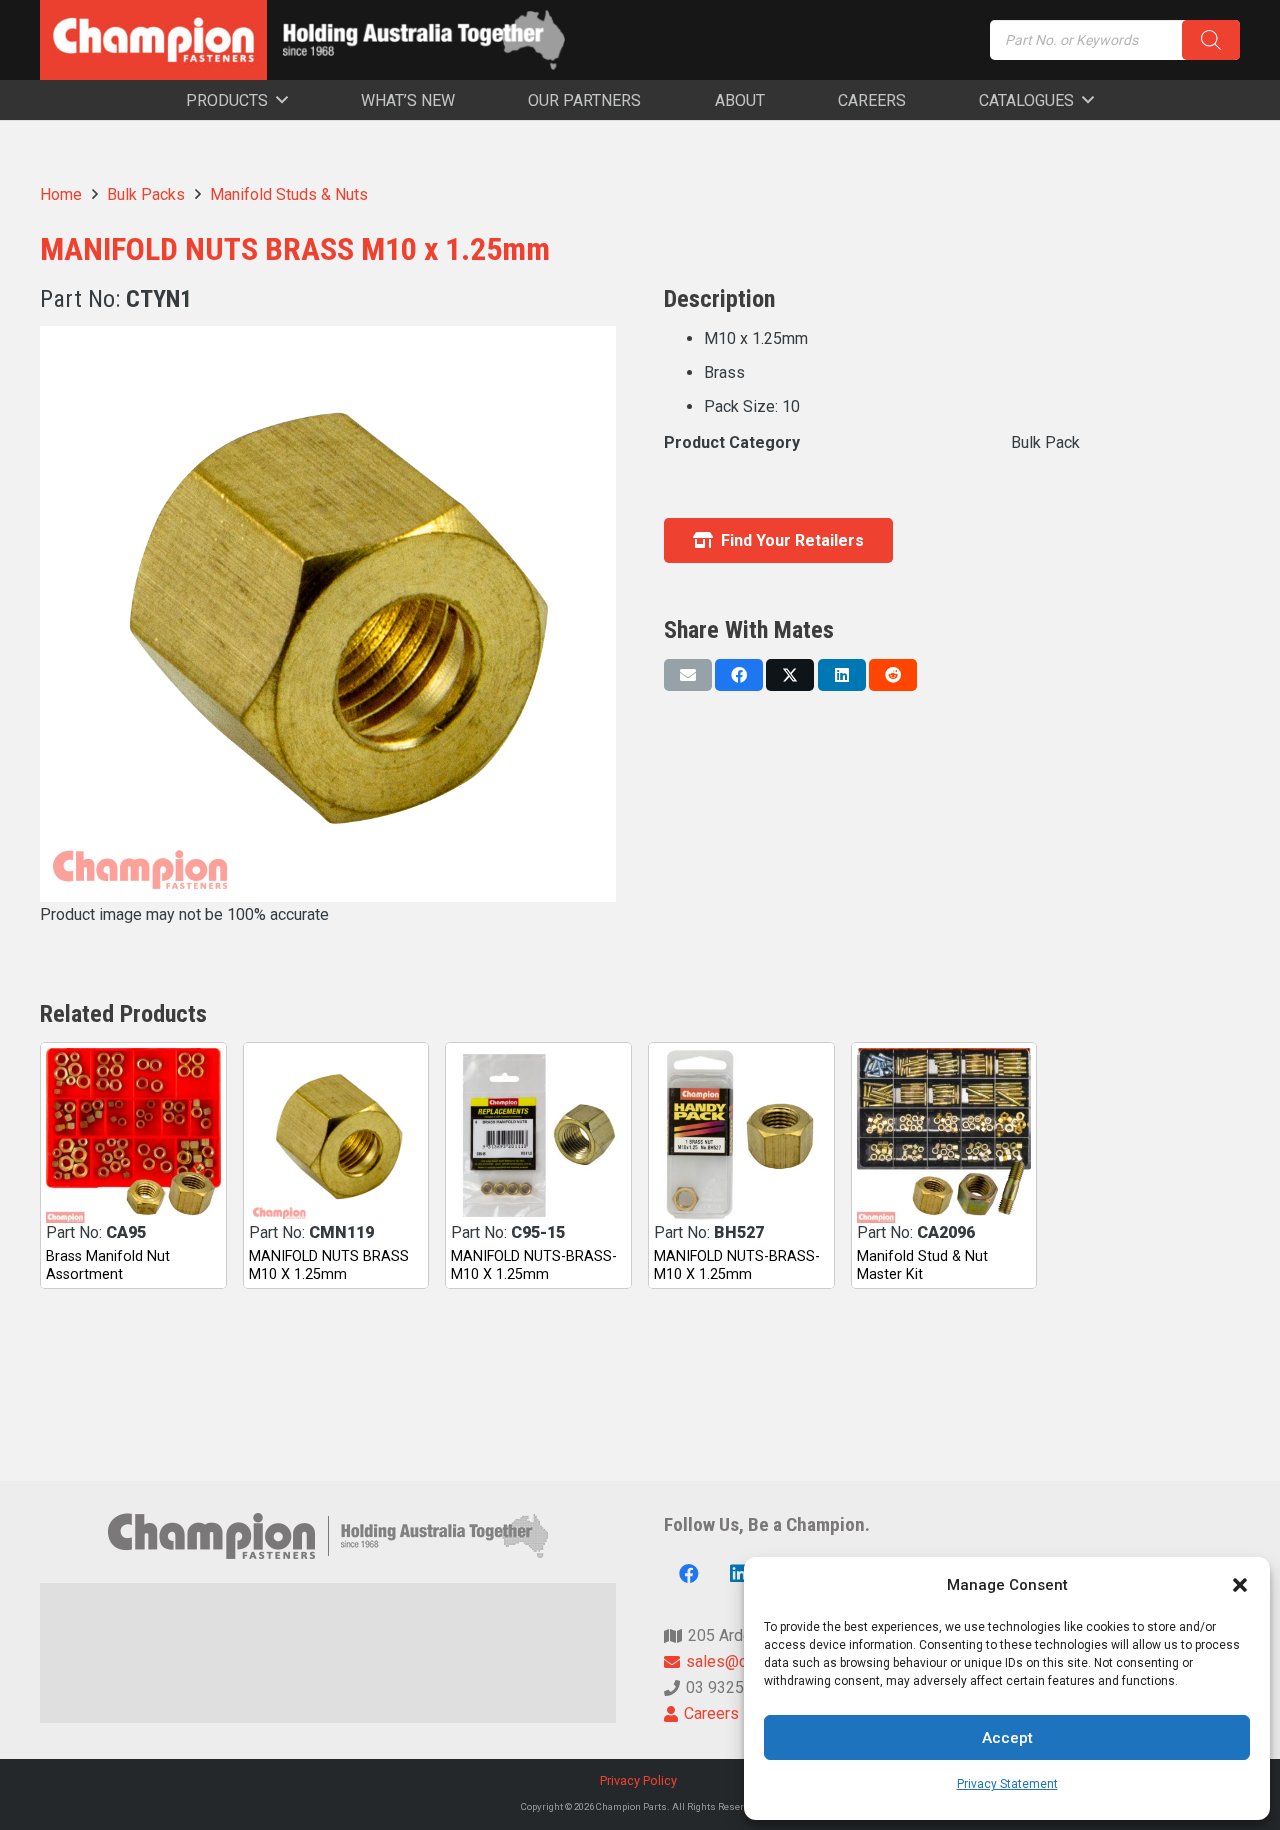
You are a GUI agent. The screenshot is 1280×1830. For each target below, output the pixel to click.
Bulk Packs (146, 194)
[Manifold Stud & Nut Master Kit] (944, 1135)
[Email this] (688, 675)
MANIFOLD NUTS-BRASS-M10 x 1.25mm (534, 1265)
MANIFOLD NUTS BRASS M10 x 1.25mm (329, 1265)
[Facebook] (689, 1574)
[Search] (1211, 40)
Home (61, 194)
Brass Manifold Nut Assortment (108, 1265)
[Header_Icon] (153, 40)
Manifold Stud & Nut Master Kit (922, 1265)
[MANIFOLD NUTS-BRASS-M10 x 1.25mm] (538, 1135)
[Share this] (739, 675)
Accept (1007, 1738)
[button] (1240, 1585)
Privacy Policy (640, 1780)
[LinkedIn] (739, 1574)
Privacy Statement (1007, 1784)
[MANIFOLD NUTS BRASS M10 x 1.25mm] (336, 1135)
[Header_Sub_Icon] (424, 40)
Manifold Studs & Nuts (289, 194)
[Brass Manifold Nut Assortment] (133, 1135)
